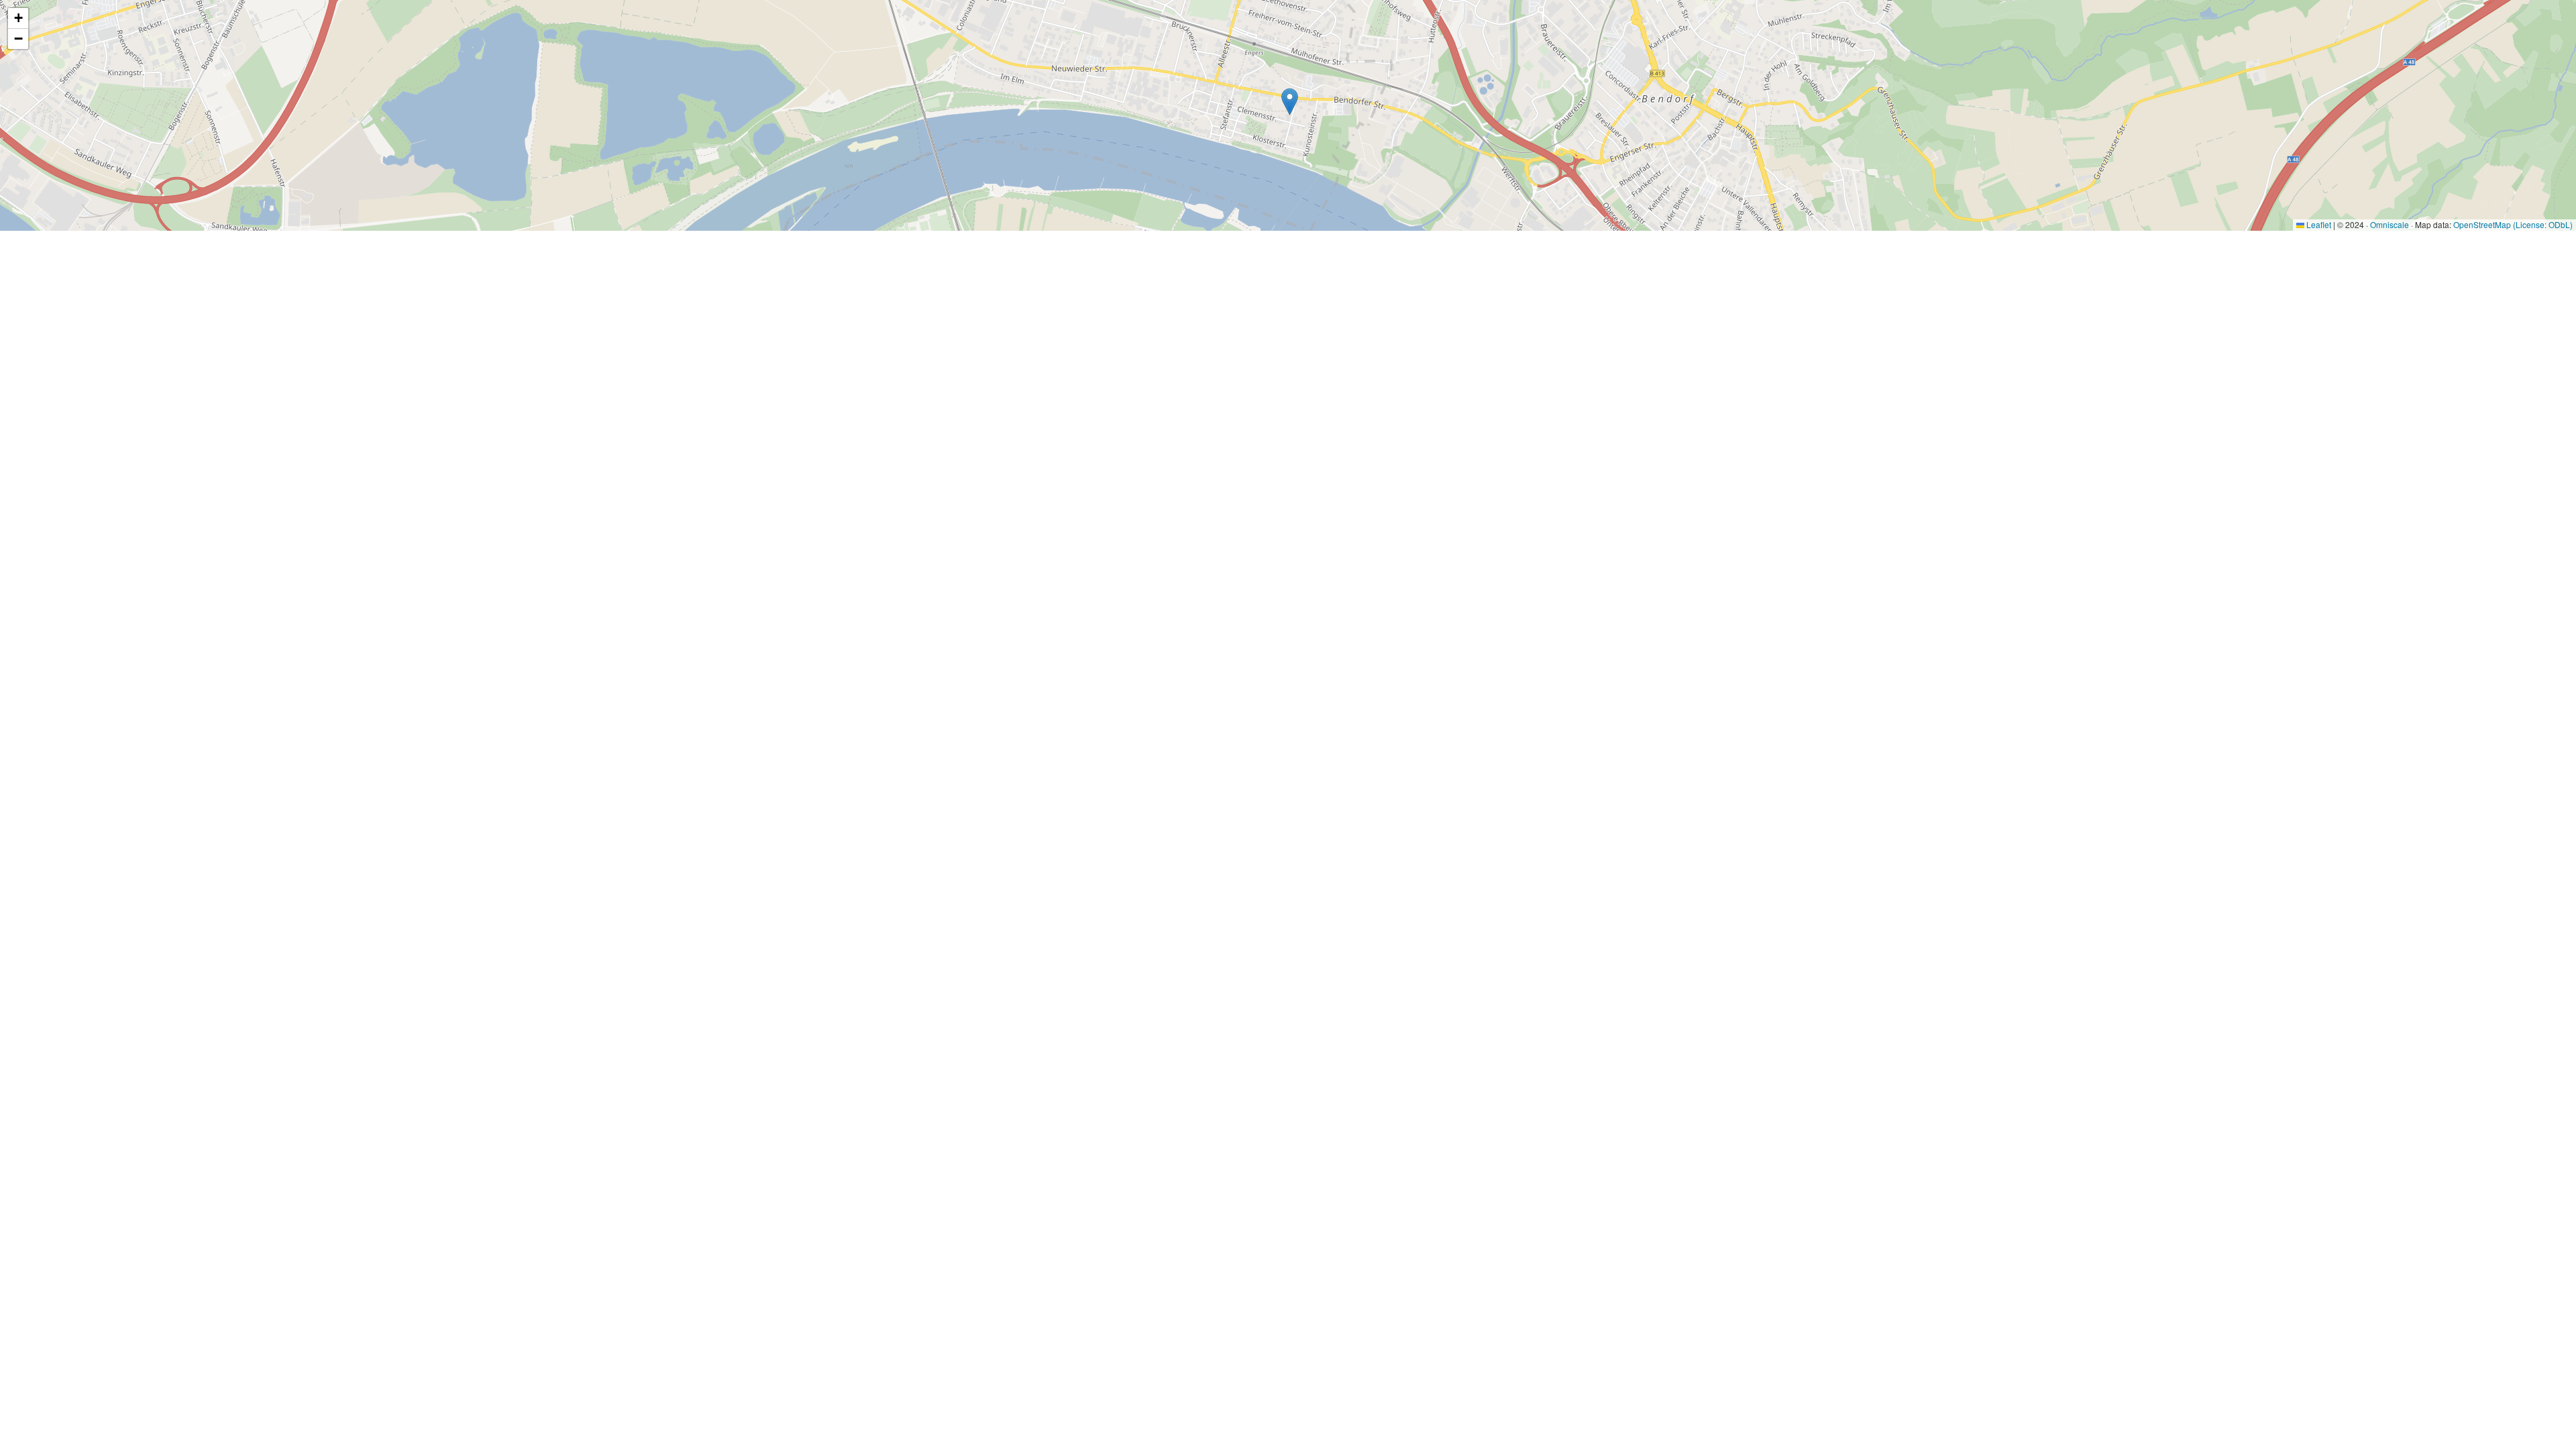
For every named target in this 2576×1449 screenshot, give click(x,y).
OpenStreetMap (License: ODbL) (2513, 224)
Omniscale (2390, 224)
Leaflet (2318, 224)
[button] (1290, 102)
